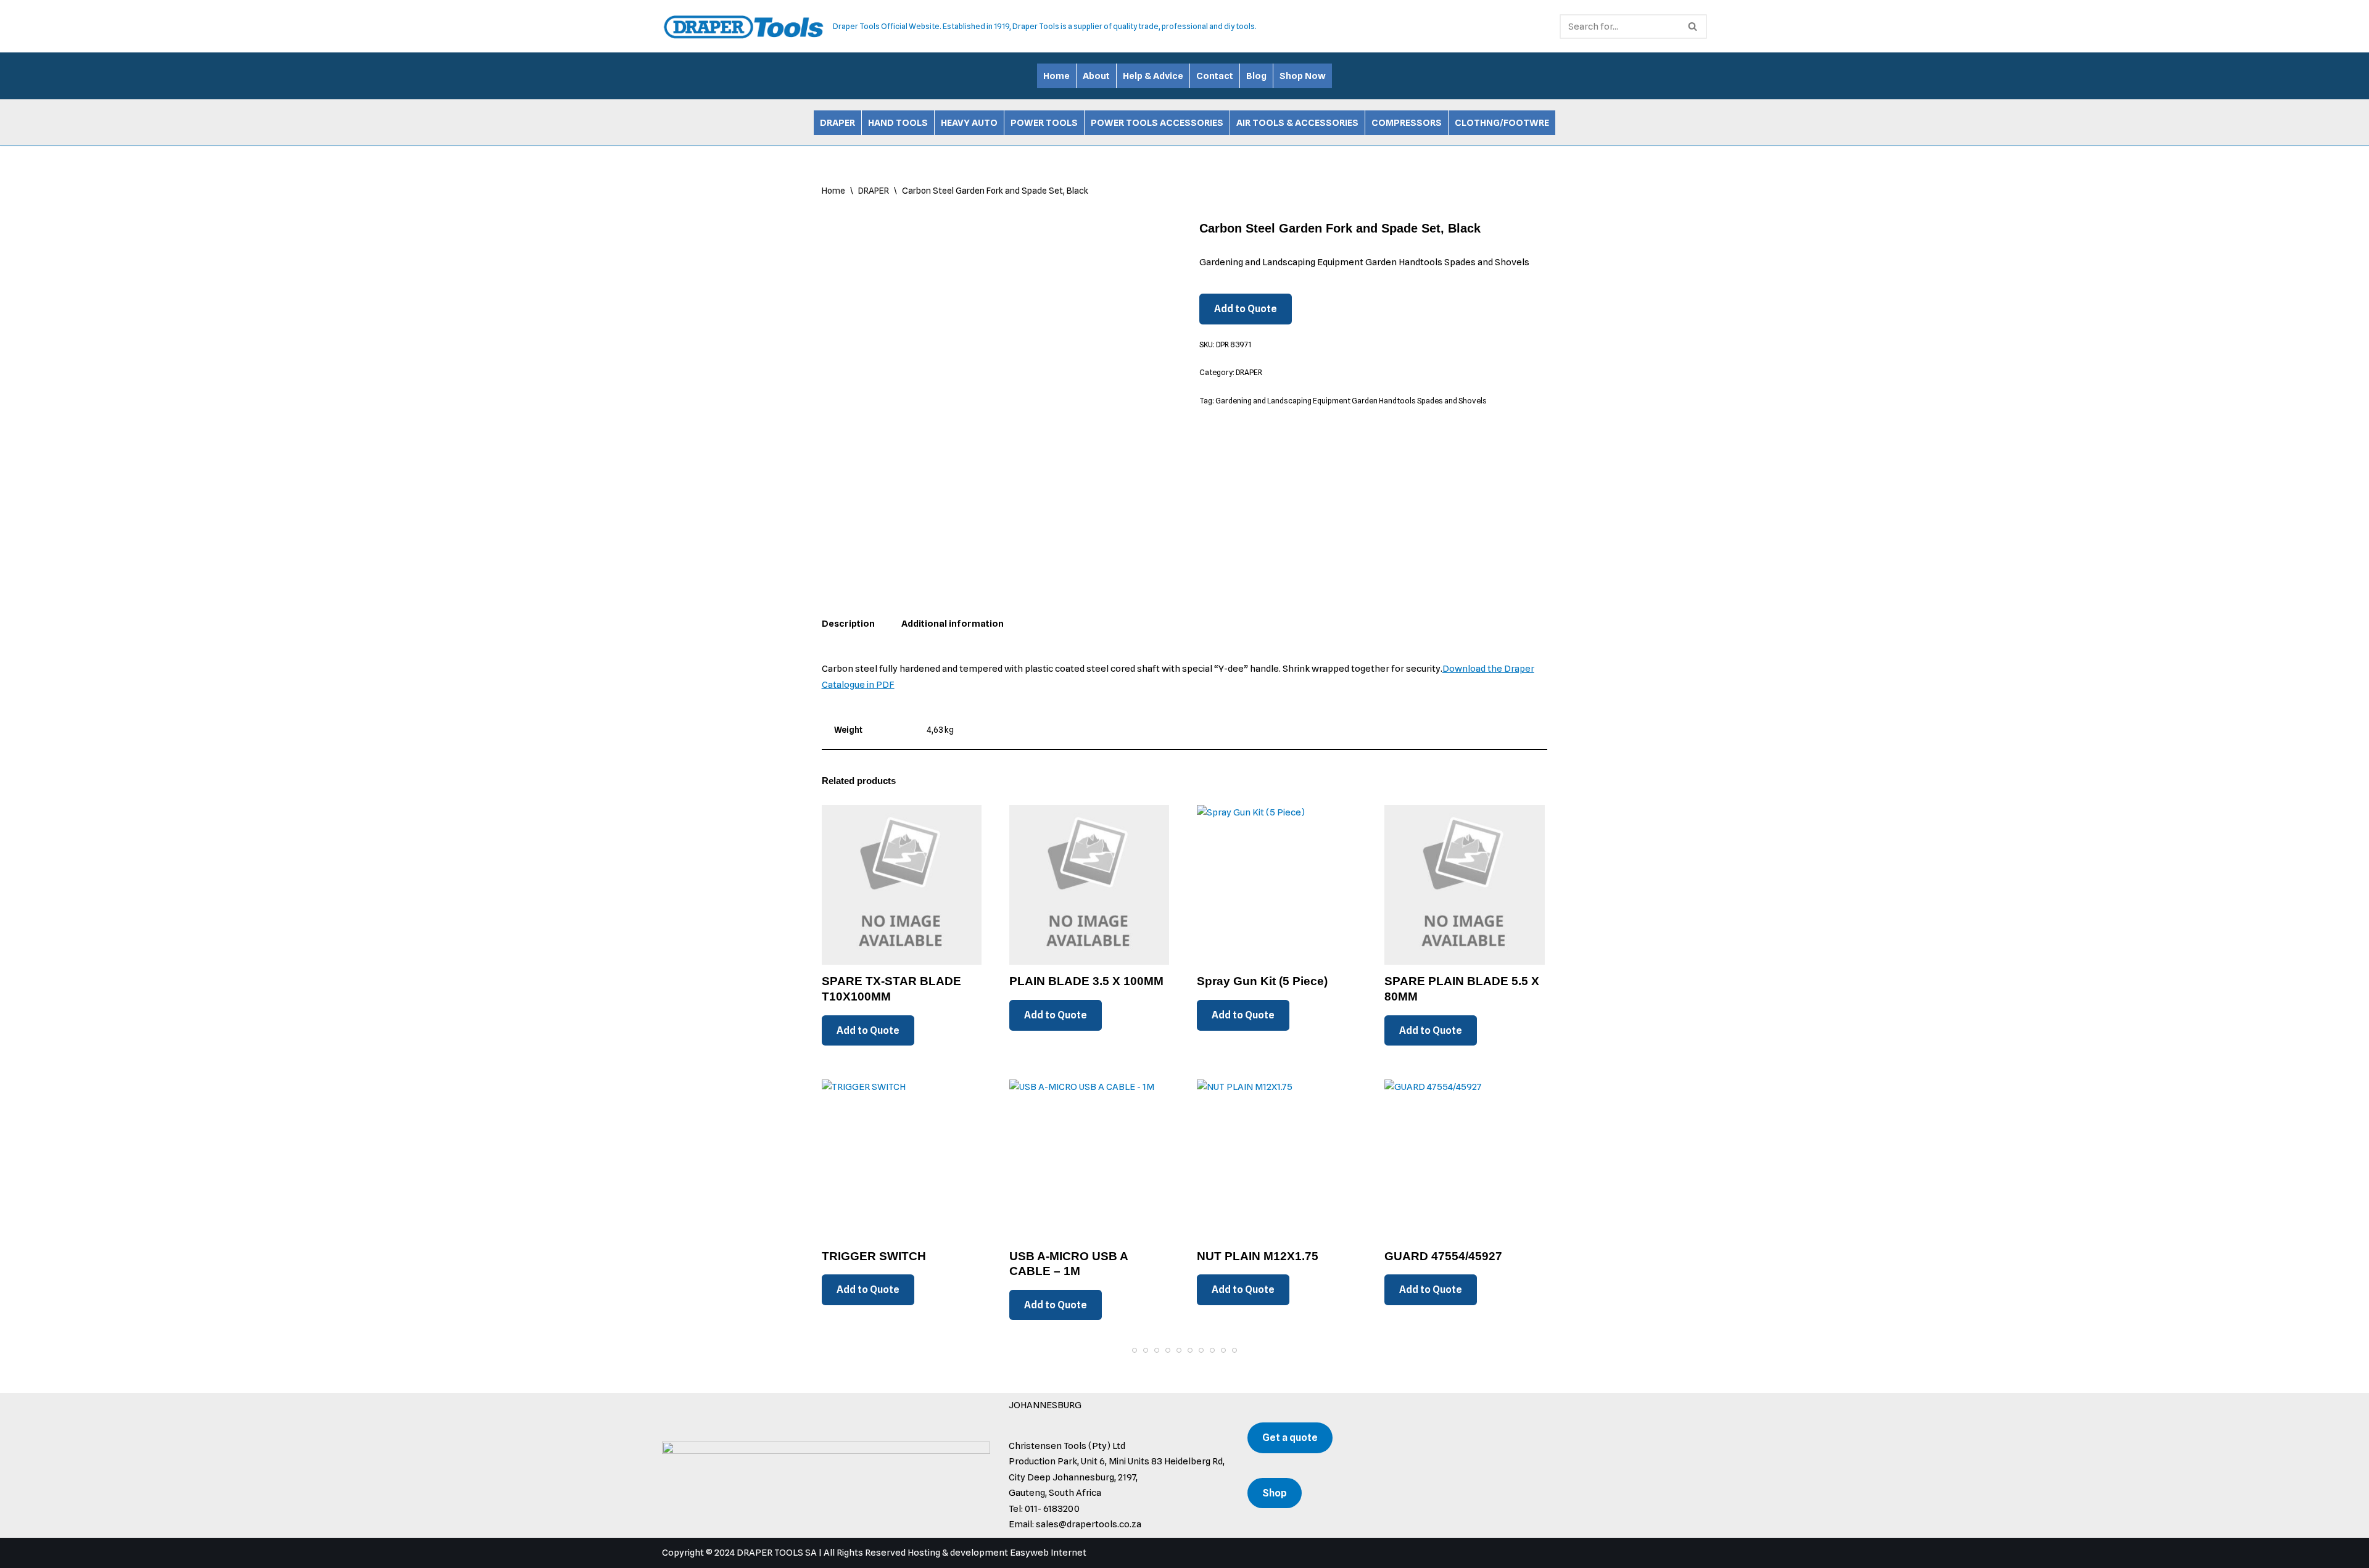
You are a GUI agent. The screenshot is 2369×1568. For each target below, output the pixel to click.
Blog (1256, 76)
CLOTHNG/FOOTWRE (1502, 123)
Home (1056, 76)
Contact (1215, 76)
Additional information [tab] (953, 624)
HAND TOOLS (898, 123)
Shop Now (1303, 76)
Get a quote (1290, 1438)
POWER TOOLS (1044, 123)
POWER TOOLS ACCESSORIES (1157, 123)
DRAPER (837, 123)
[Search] (1693, 27)
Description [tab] (848, 624)
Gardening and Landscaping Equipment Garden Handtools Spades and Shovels (1351, 401)
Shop (1275, 1493)
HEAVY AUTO (969, 123)
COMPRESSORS (1407, 123)
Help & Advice (1153, 76)
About (1096, 76)
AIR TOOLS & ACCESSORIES (1297, 123)
